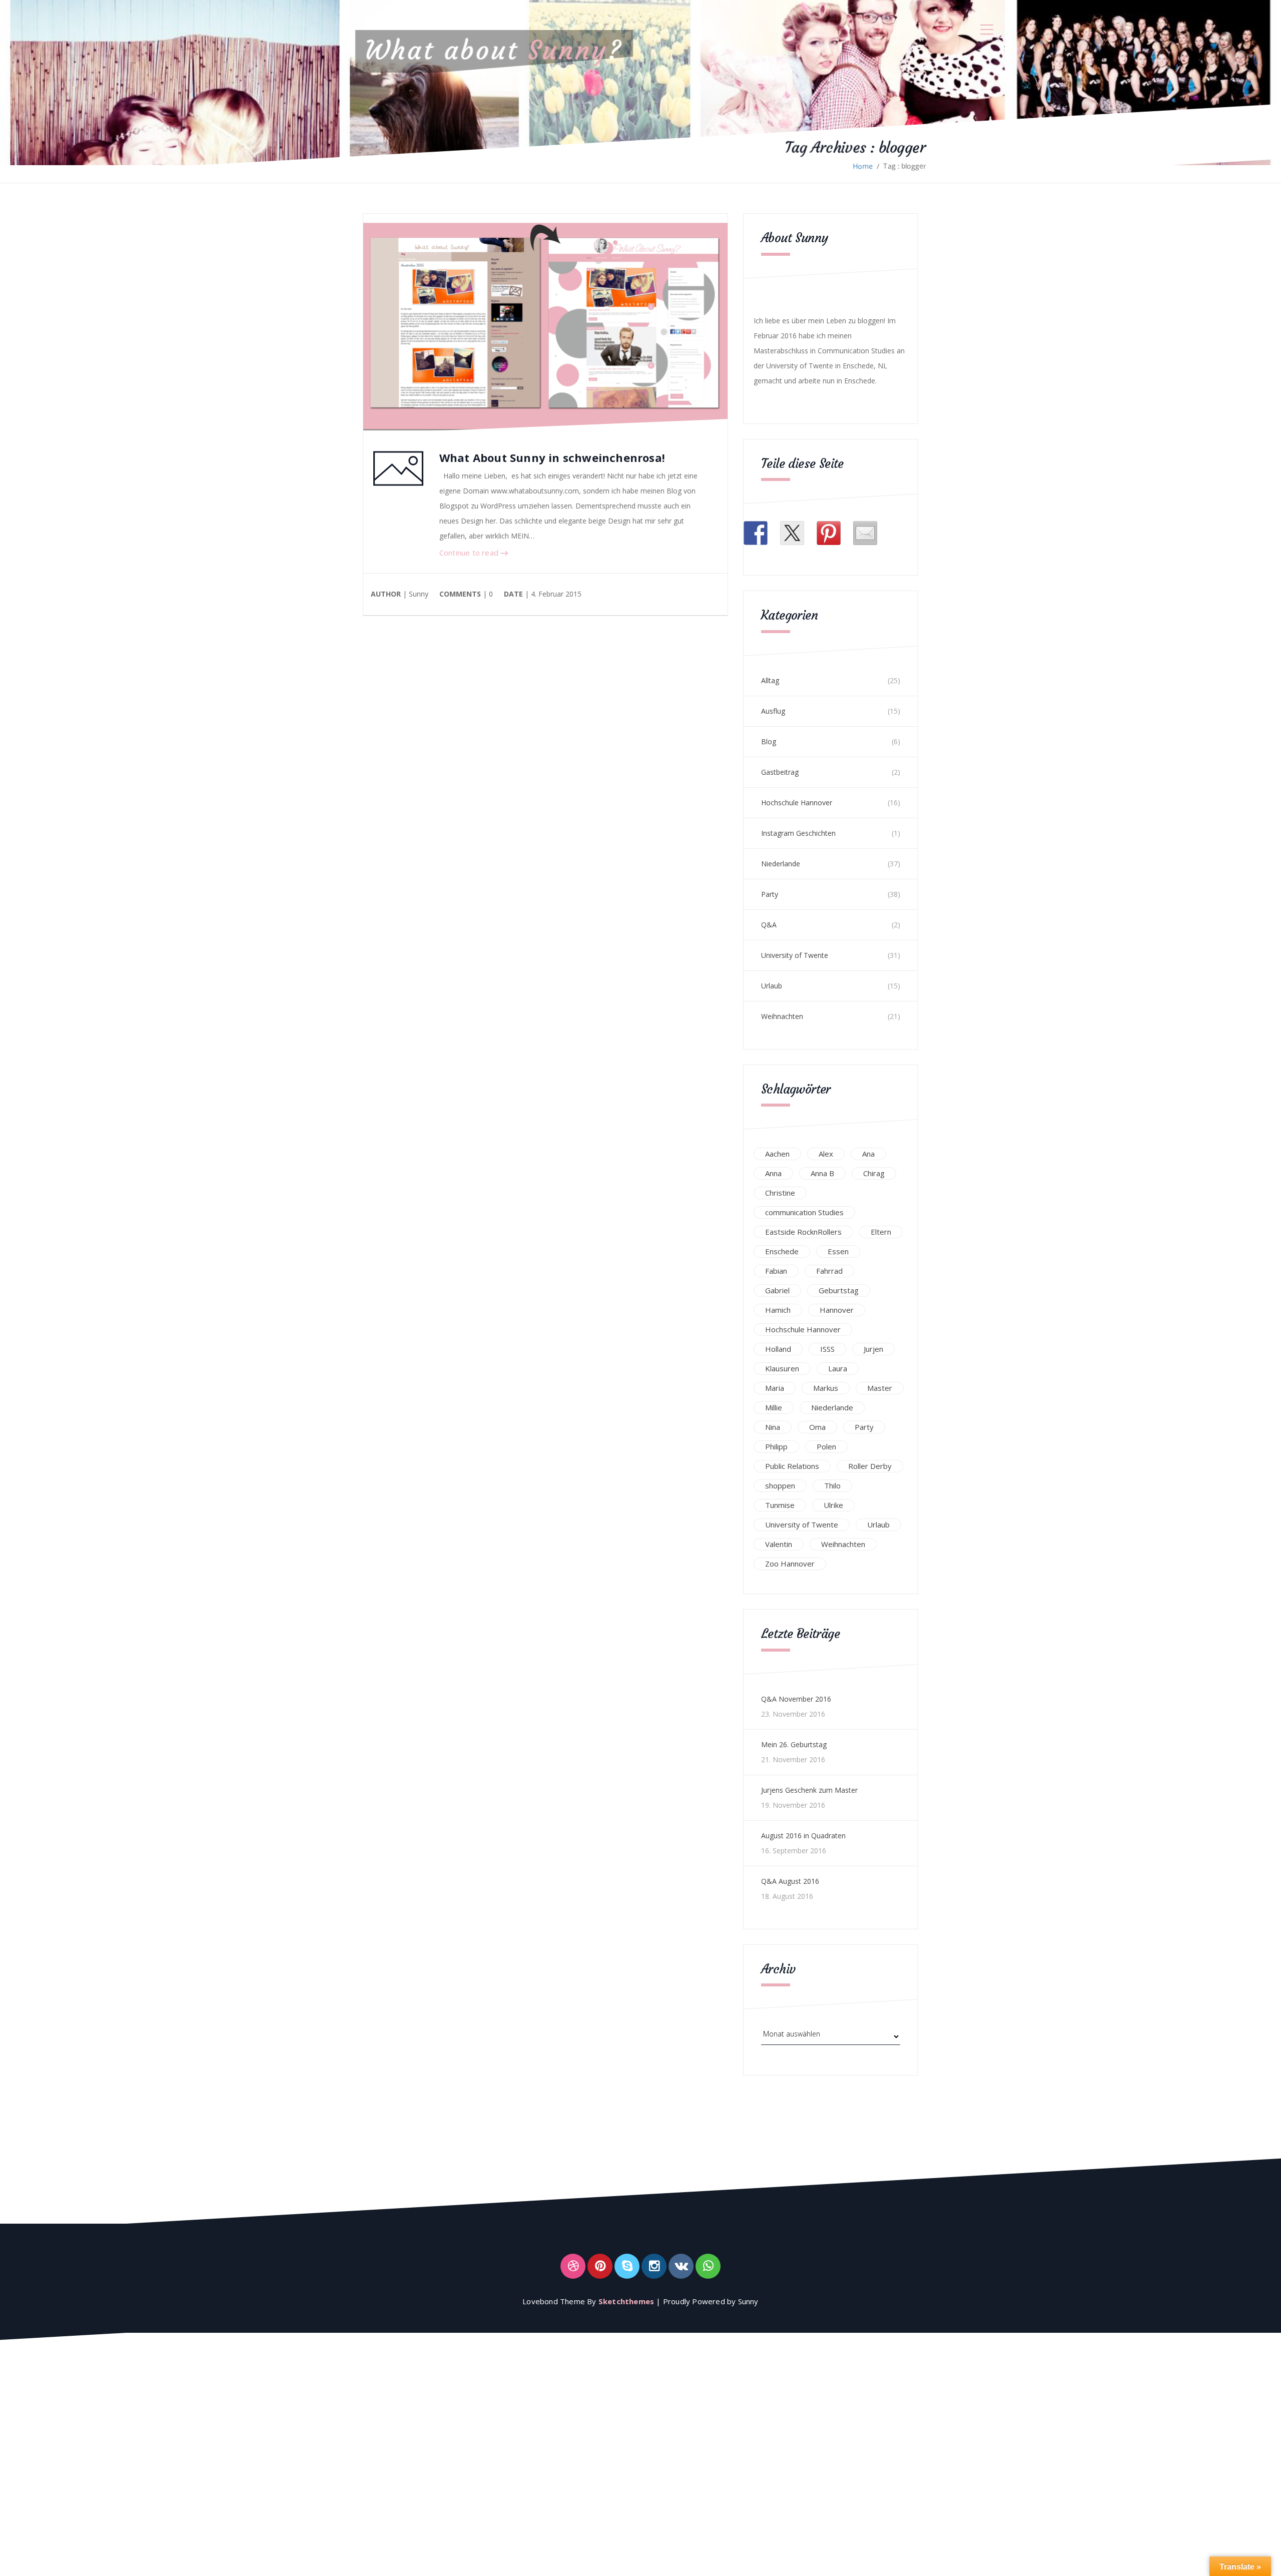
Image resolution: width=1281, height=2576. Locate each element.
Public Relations (792, 1466)
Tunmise (780, 1505)
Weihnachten (782, 1016)
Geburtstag (839, 1290)
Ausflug (773, 711)
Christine (780, 1193)
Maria (775, 1388)
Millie (774, 1407)
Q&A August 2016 (790, 1881)
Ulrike (833, 1505)
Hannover (837, 1310)
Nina (773, 1427)
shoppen (780, 1485)
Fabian (776, 1271)
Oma (817, 1427)
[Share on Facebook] (756, 533)
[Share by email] (865, 533)
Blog (769, 741)
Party (770, 894)
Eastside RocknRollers (803, 1232)
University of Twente (795, 955)
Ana (868, 1154)
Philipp (776, 1446)
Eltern (881, 1232)
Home (863, 166)
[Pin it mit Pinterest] (829, 533)
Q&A (769, 925)
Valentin (779, 1544)
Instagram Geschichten (798, 833)
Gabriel (777, 1290)
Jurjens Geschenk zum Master (809, 1790)
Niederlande (781, 864)
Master (880, 1388)
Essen (838, 1251)
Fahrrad (829, 1271)
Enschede (782, 1251)
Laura (838, 1368)
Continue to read (470, 553)
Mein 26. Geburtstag (794, 1744)
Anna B (822, 1173)
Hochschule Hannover (797, 803)
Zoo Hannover (790, 1564)
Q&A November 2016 (796, 1699)
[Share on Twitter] (792, 533)
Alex (826, 1154)
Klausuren (782, 1368)
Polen (826, 1446)
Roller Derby (870, 1466)
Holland (778, 1349)
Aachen (777, 1154)
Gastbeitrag (780, 772)
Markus (826, 1388)
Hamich (778, 1310)
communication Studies (804, 1212)
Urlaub (772, 986)
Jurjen (873, 1349)
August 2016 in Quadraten (803, 1836)
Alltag (770, 680)
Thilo (832, 1485)
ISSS (827, 1349)
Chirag (874, 1173)
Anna (773, 1173)
